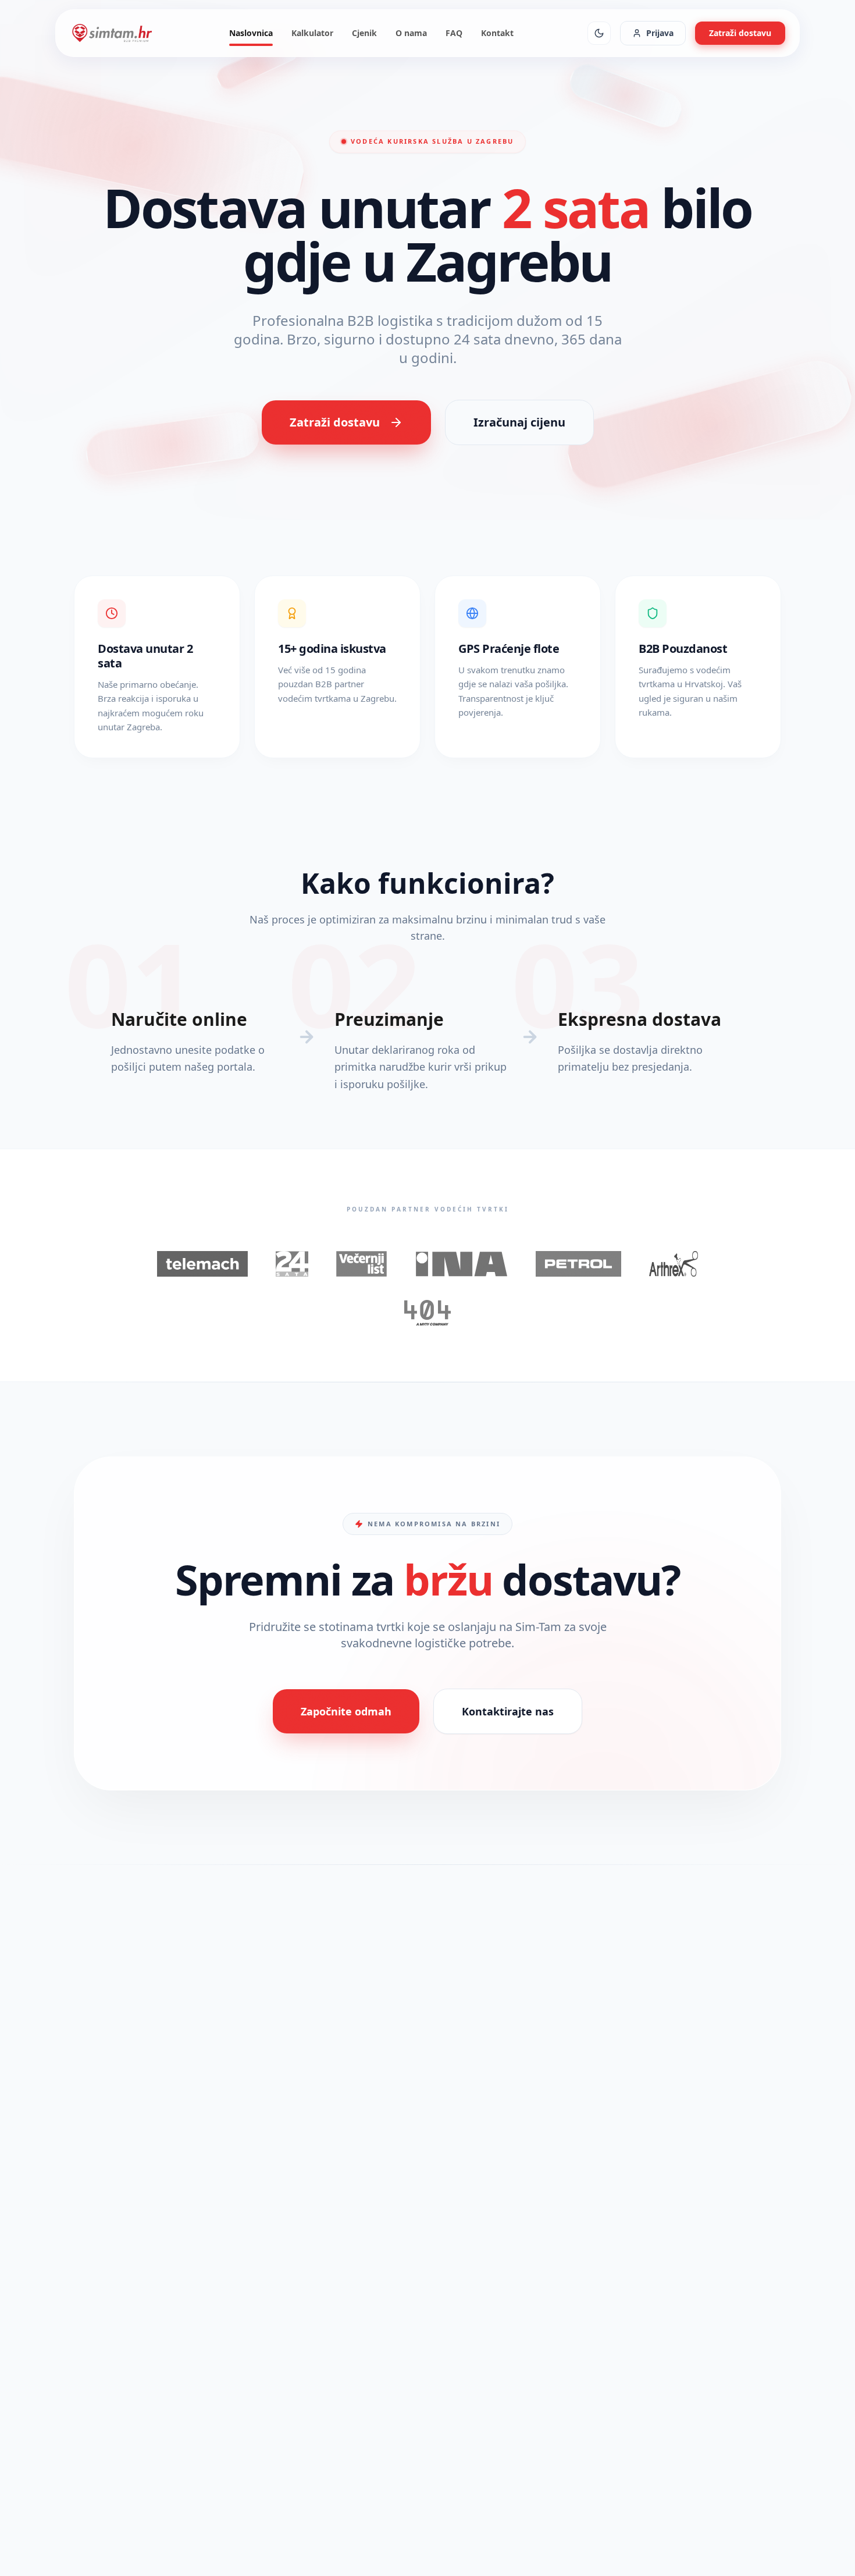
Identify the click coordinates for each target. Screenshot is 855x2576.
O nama (411, 33)
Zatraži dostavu (740, 33)
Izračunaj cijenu (519, 422)
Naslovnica (251, 33)
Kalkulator (312, 33)
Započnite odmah (346, 1711)
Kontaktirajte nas (508, 1711)
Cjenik (364, 33)
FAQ (454, 33)
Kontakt (497, 33)
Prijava (660, 33)
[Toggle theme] (599, 33)
